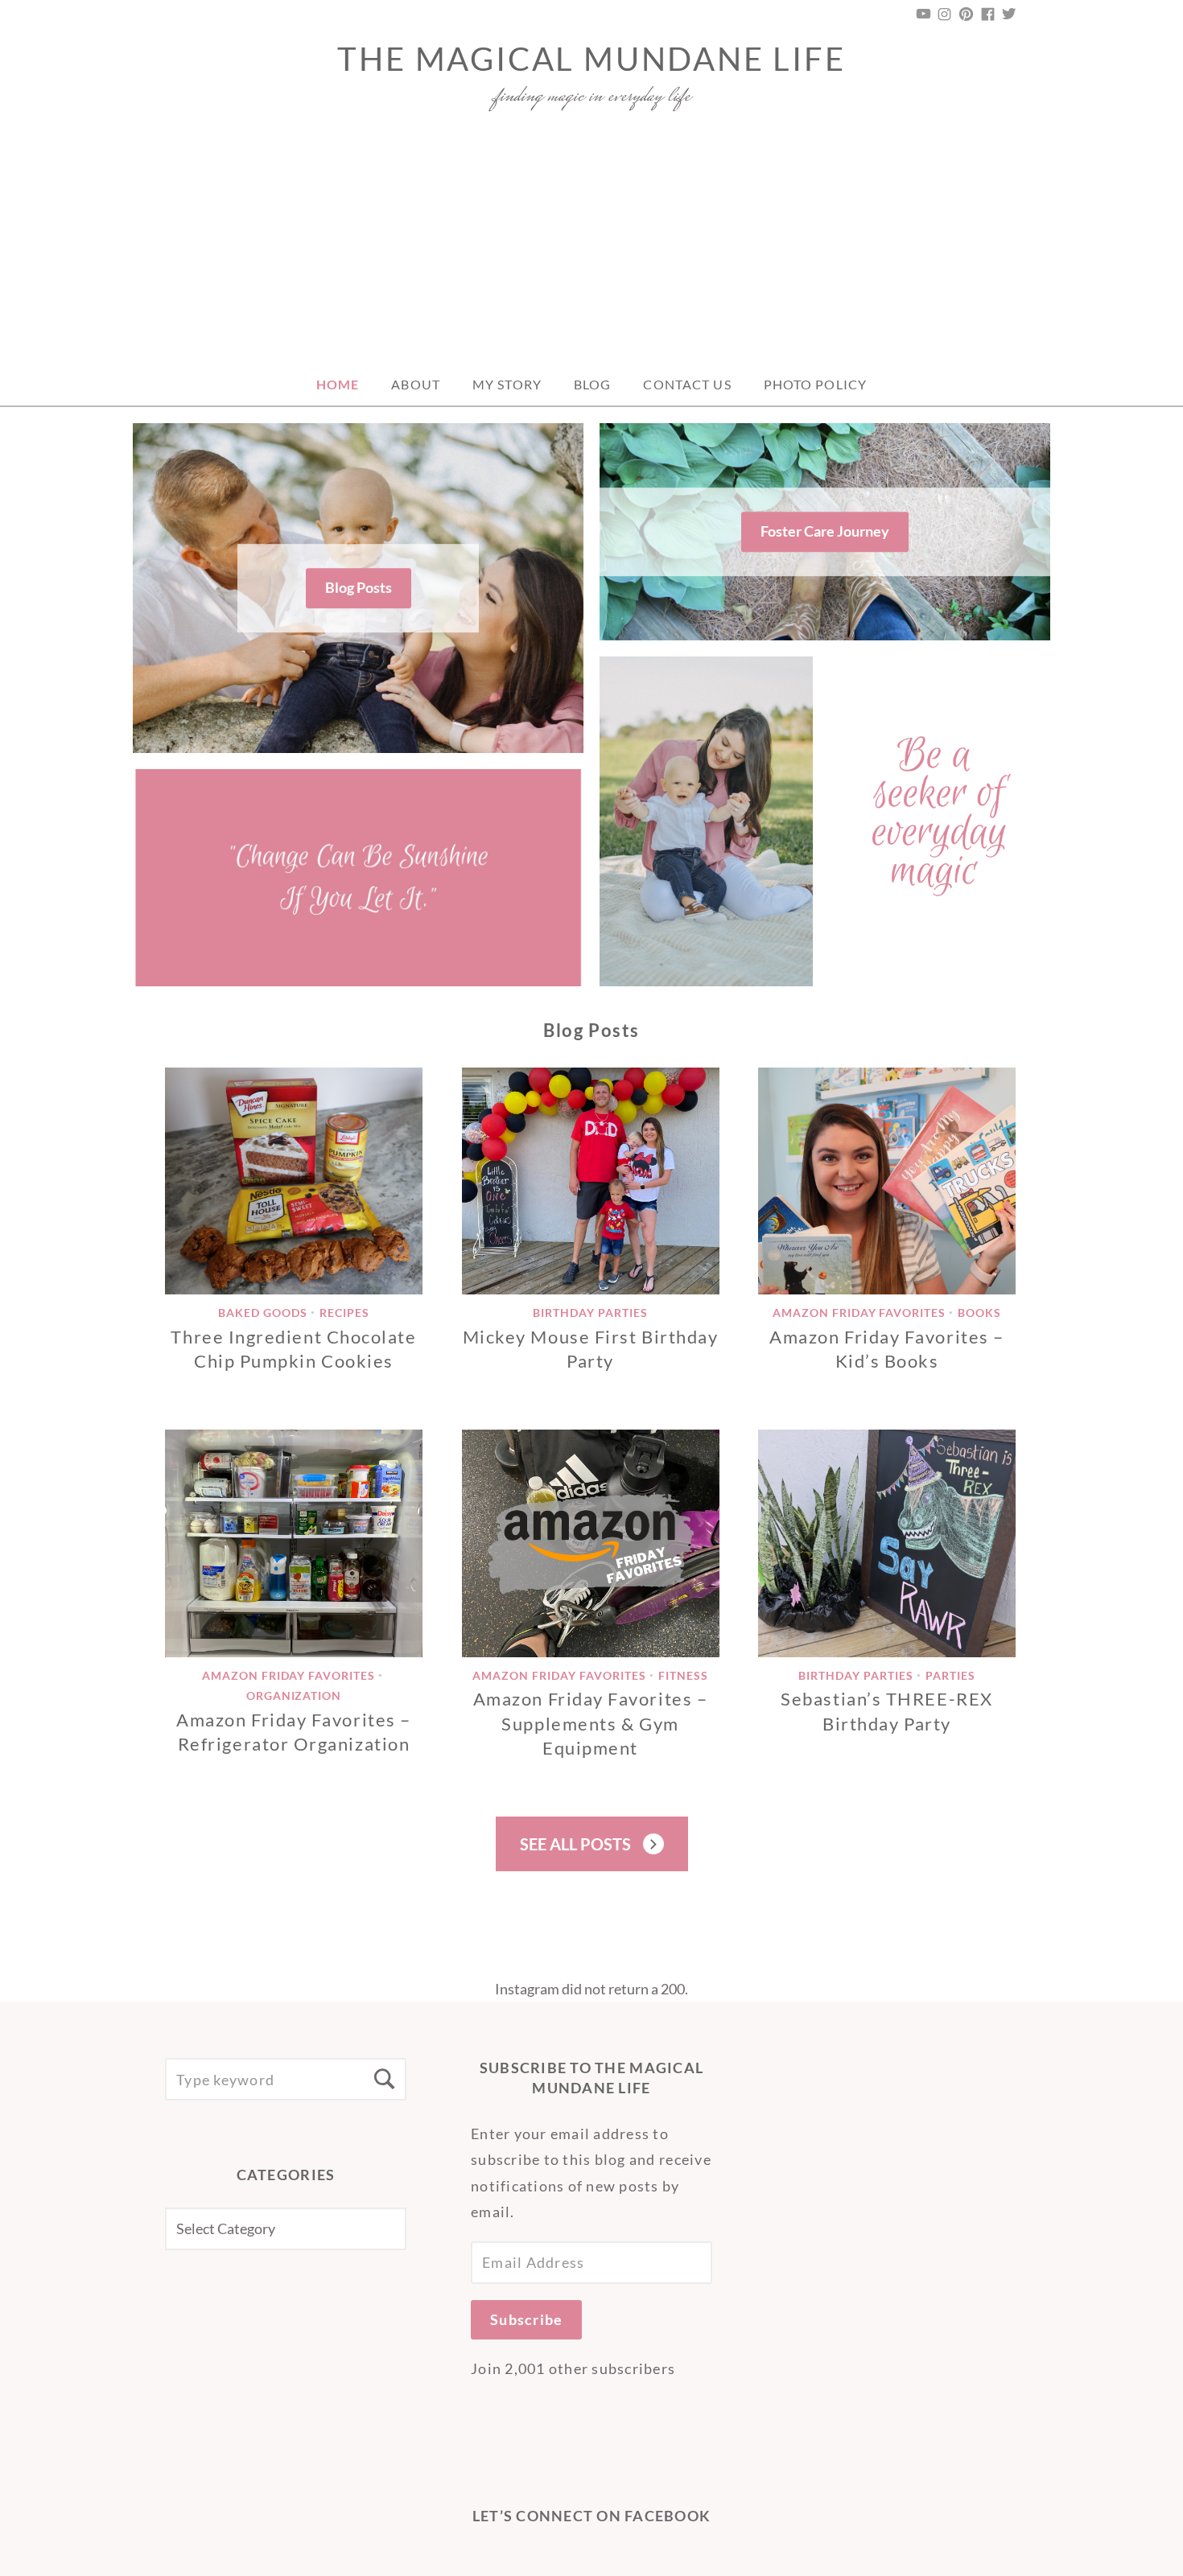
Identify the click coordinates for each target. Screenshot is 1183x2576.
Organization (294, 1695)
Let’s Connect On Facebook (592, 2516)
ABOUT (416, 384)
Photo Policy (815, 384)
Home (338, 384)
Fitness (683, 1675)
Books (979, 1313)
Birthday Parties (590, 1313)
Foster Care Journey (825, 531)
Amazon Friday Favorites (859, 1313)
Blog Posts (359, 587)
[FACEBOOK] (988, 14)
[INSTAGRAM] (945, 14)
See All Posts (575, 1844)
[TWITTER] (1008, 14)
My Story (507, 384)
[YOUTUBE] (925, 14)
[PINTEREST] (967, 14)
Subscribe (526, 2319)
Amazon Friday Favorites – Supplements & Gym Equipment (591, 1723)
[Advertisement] (591, 243)
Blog (592, 384)
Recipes (344, 1313)
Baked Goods (263, 1313)
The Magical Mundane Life (591, 59)
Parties (950, 1675)
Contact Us (687, 384)
